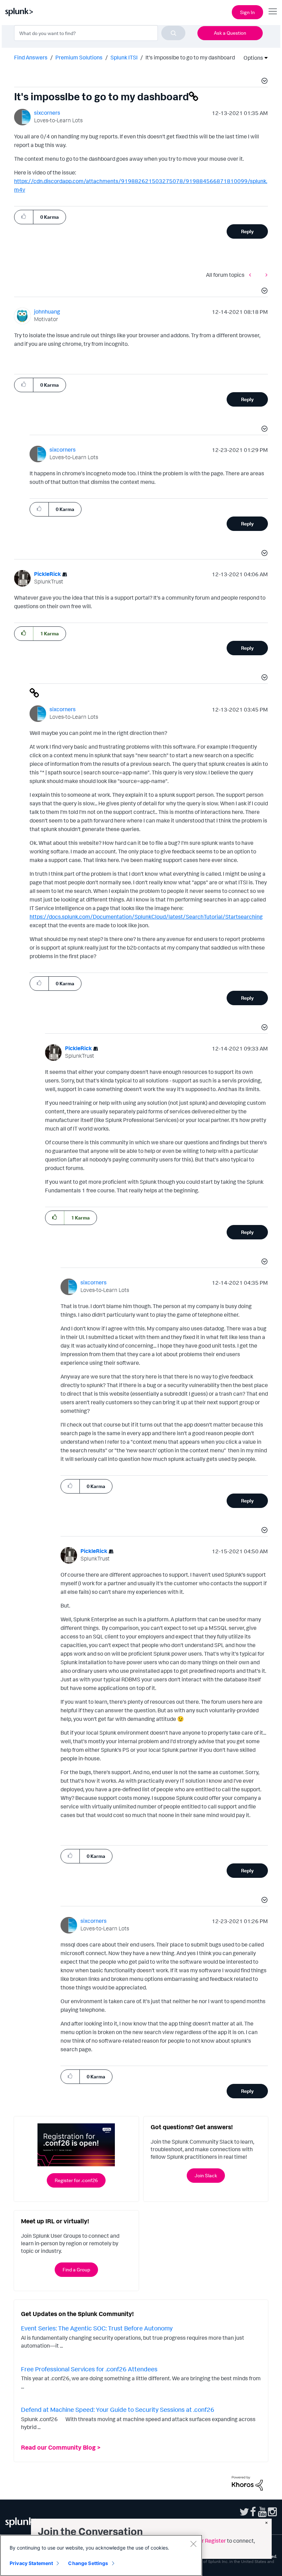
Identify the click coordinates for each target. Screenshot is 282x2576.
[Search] (173, 33)
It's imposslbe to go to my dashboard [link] (190, 57)
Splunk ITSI (124, 57)
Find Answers (31, 57)
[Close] (193, 2544)
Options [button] (251, 58)
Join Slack (206, 2175)
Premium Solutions (79, 57)
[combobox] (100, 33)
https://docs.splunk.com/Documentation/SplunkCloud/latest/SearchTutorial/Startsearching (146, 917)
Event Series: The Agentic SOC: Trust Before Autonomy (97, 2328)
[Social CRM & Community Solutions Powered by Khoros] (247, 2483)
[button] (263, 82)
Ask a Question (230, 33)
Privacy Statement (31, 2563)
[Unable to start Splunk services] (252, 275)
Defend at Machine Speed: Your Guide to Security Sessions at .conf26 (118, 2409)
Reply (247, 231)
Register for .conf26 (76, 2180)
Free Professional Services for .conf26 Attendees (89, 2369)
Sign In (247, 12)
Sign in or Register (204, 2541)
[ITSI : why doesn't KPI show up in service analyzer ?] (265, 275)
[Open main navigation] (273, 11)
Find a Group (76, 2269)
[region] (101, 2555)
